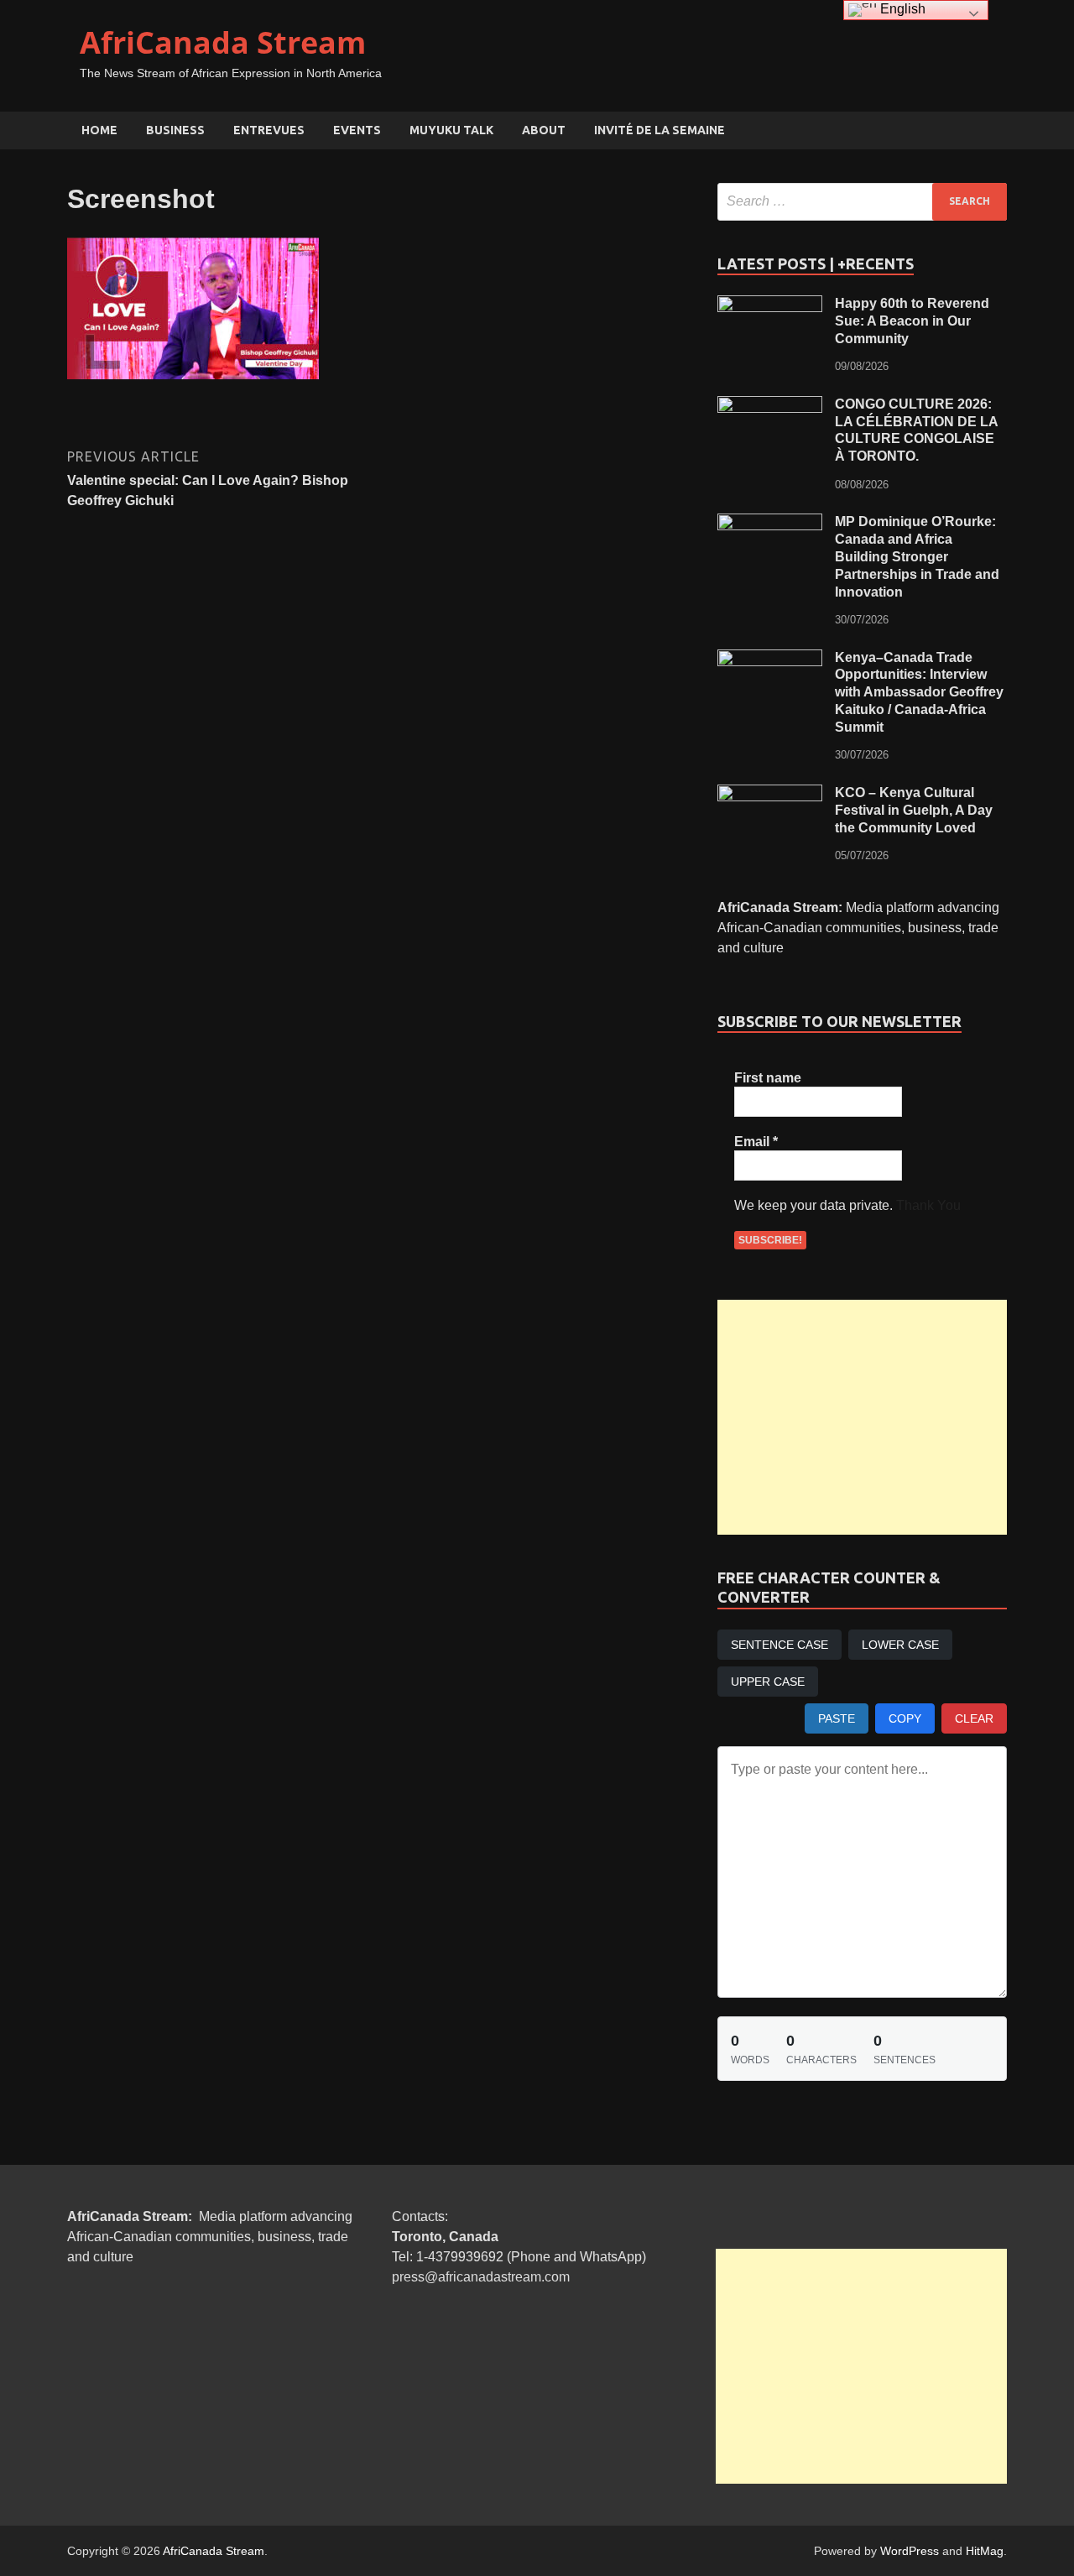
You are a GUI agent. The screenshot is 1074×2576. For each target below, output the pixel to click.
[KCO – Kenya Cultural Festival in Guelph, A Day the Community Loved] (770, 794)
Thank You (928, 1205)
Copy (905, 1718)
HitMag (985, 2551)
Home (99, 130)
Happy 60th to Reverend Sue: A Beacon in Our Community (912, 321)
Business (175, 130)
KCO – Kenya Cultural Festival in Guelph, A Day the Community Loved (914, 810)
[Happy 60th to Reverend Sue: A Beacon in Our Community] (770, 305)
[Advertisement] (862, 1417)
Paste (837, 1718)
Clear (974, 1718)
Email (756, 1142)
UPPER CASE (768, 1682)
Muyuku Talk (451, 130)
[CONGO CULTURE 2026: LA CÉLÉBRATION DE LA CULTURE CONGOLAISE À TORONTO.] (770, 406)
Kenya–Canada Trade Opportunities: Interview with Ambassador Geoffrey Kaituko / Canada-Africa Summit (919, 692)
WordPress (910, 2551)
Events (357, 130)
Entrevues (269, 130)
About (544, 130)
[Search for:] (862, 202)
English (901, 9)
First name (768, 1078)
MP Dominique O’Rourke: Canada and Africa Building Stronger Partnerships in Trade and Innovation (917, 556)
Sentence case (779, 1645)
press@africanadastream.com (481, 2277)
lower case (900, 1645)
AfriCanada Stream (223, 42)
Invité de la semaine (660, 130)
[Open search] (998, 131)
